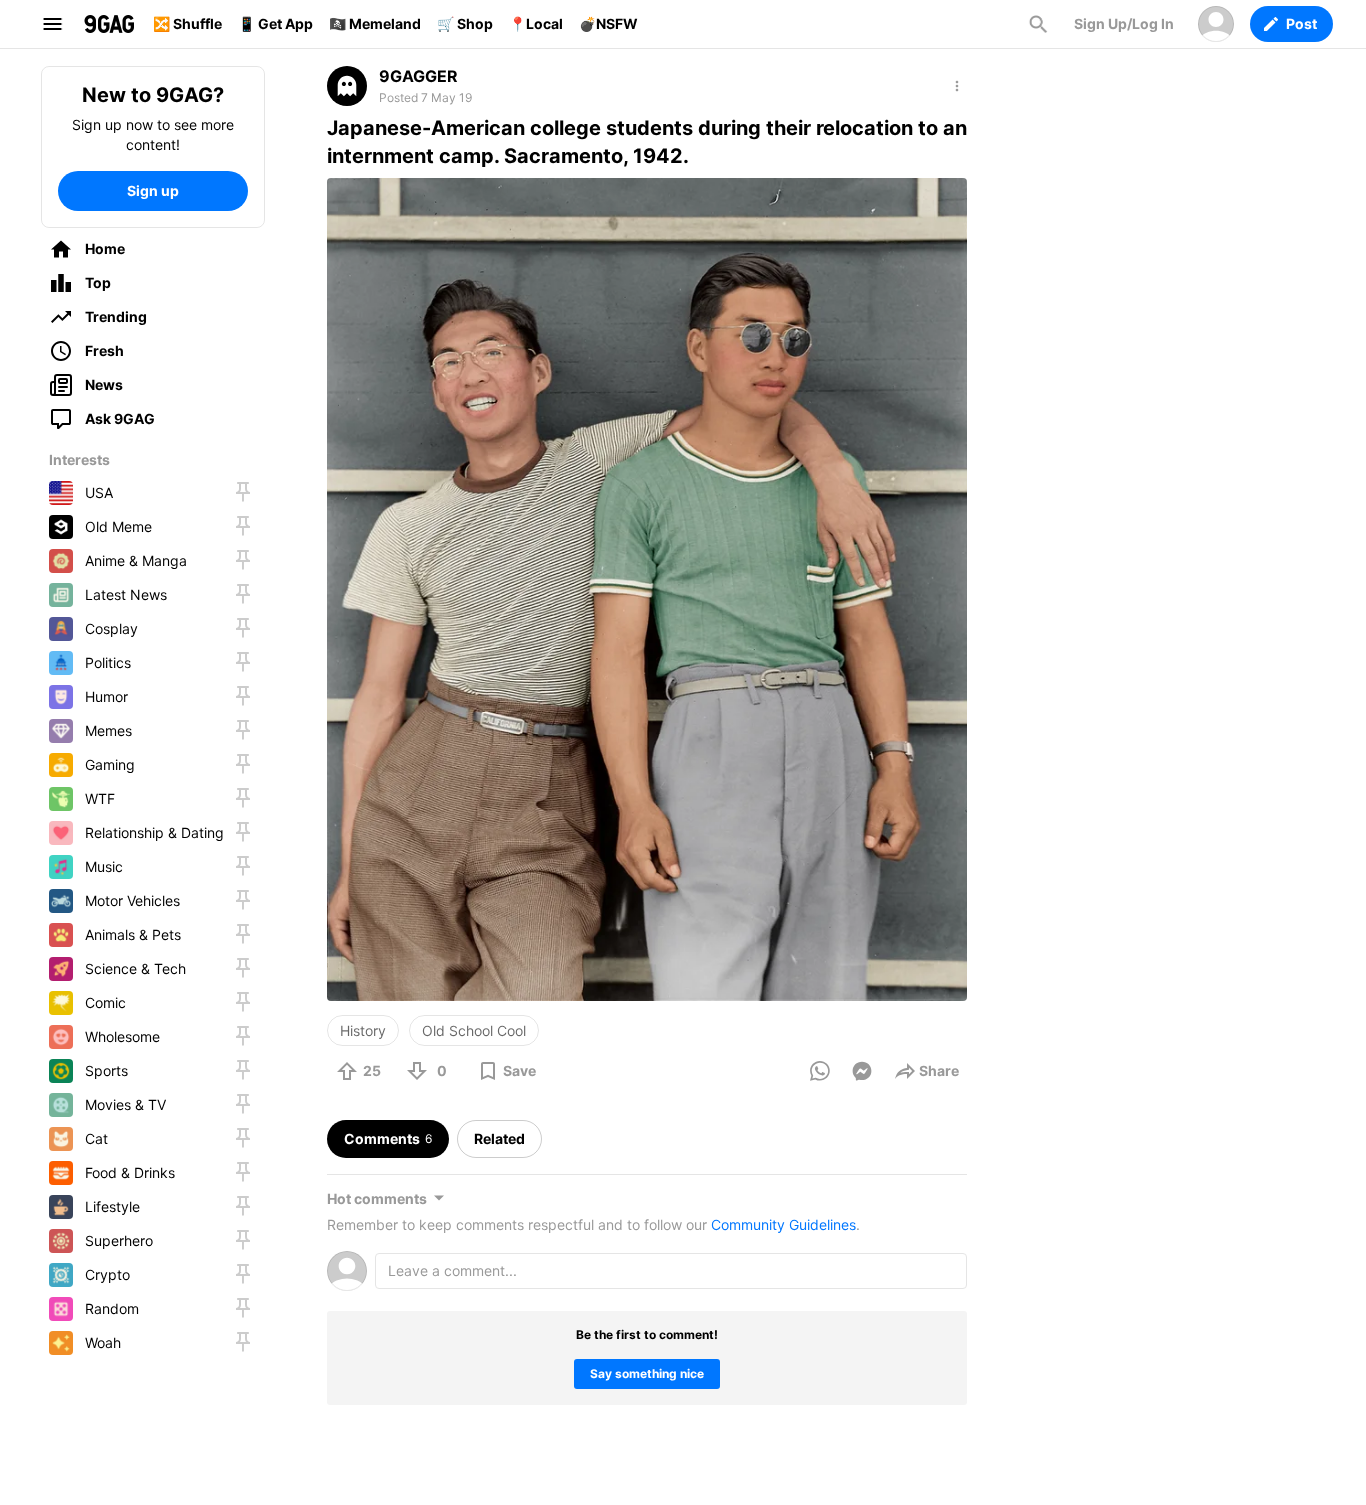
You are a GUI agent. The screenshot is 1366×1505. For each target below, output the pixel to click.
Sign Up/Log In (1124, 23)
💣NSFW (608, 23)
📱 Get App (275, 23)
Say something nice (647, 1373)
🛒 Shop (465, 23)
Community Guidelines (783, 1224)
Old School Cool (474, 1030)
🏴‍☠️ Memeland (375, 23)
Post (1301, 23)
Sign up (153, 190)
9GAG (109, 24)
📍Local (536, 23)
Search (1038, 24)
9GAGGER (418, 76)
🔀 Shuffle (187, 23)
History (363, 1030)
